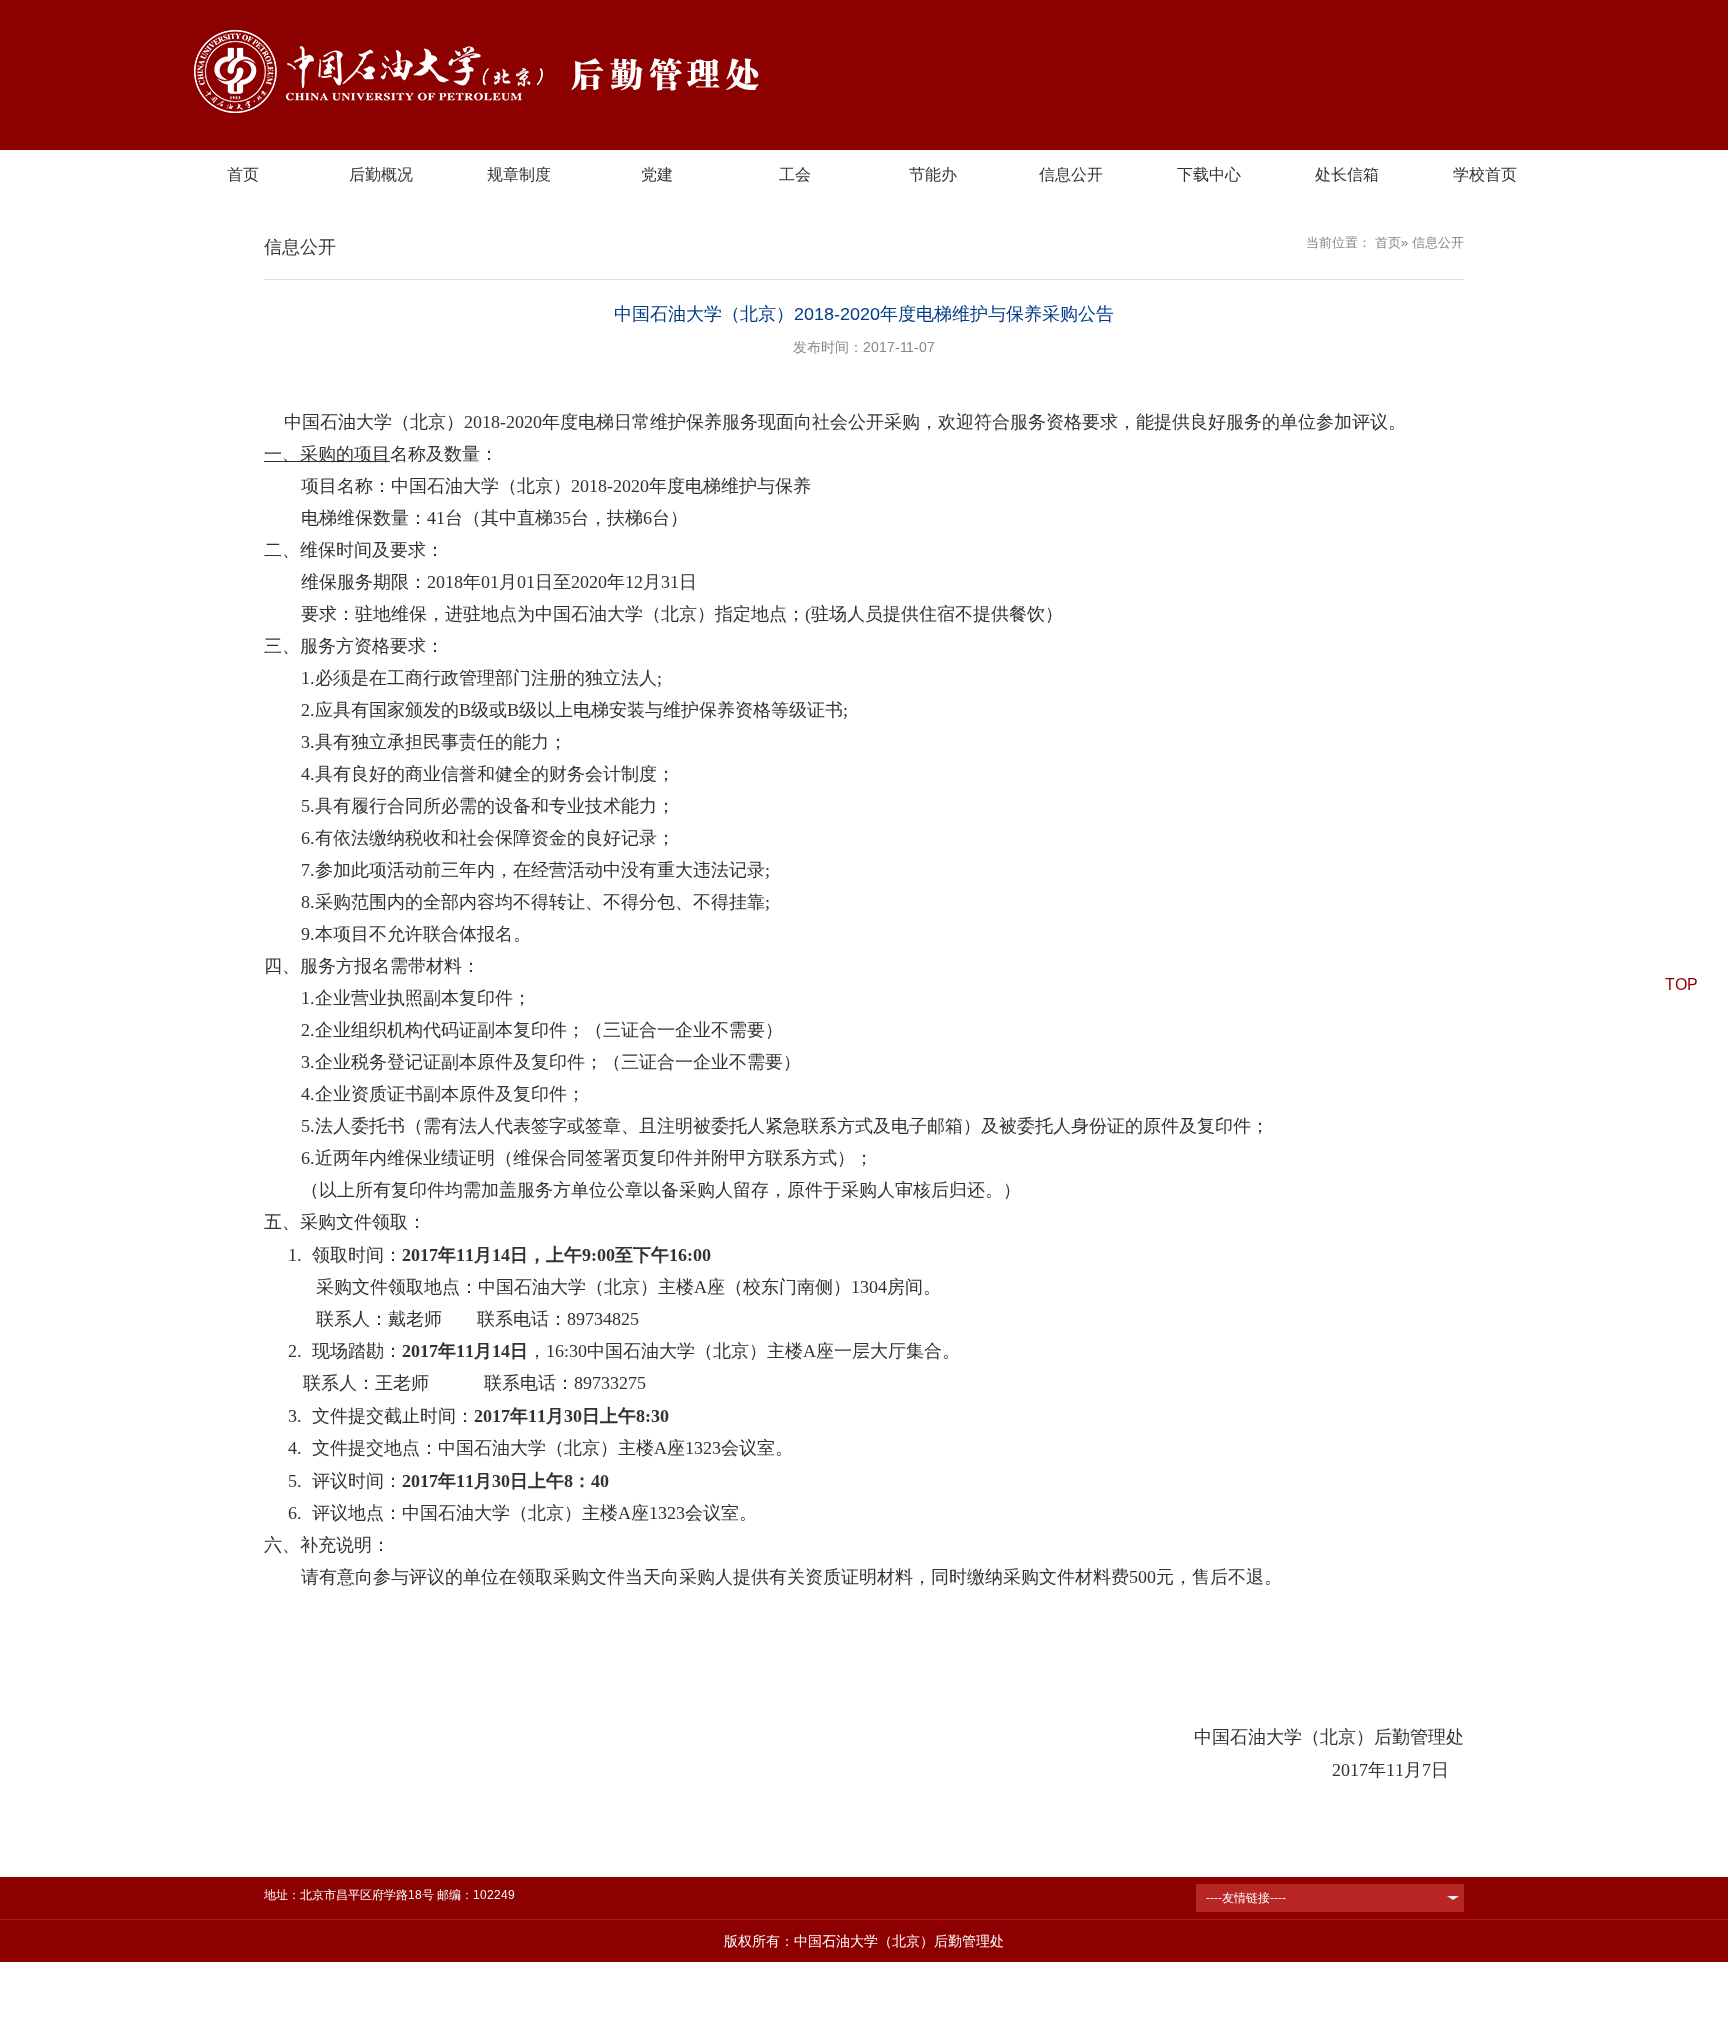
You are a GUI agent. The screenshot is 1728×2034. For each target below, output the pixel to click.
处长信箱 (1347, 174)
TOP (1681, 984)
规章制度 (519, 174)
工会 (795, 174)
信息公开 (1071, 174)
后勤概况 (381, 174)
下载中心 (1209, 174)
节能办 (933, 174)
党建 (657, 174)
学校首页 (1485, 174)
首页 (243, 174)
